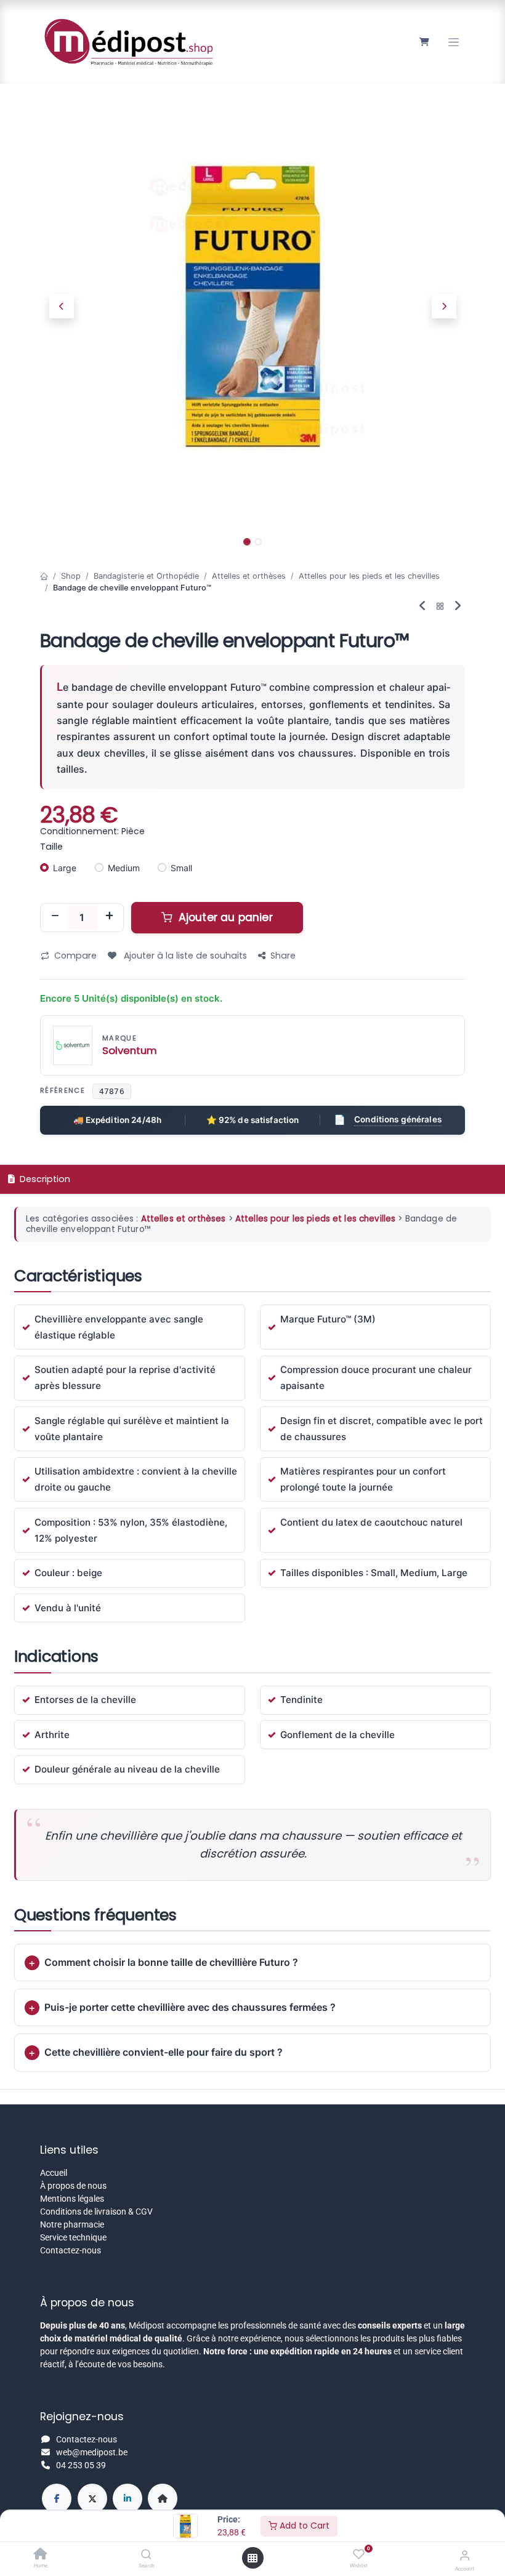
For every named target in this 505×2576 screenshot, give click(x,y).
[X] (92, 2498)
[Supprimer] (55, 917)
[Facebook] (57, 2498)
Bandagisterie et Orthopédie (146, 576)
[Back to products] (440, 607)
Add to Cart (303, 2526)
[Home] (41, 2555)
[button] (61, 306)
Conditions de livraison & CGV (96, 2212)
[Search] (146, 2555)
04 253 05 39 (81, 2465)
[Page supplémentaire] (163, 2498)
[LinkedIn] (127, 2498)
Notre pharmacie (72, 2224)
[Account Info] (465, 2555)
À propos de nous (73, 2186)
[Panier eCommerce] (424, 42)
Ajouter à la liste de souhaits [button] (184, 956)
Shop (71, 576)
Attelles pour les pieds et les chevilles (369, 576)
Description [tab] (44, 1179)
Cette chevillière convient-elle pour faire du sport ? (164, 2052)
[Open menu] (252, 2558)
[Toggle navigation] (454, 42)
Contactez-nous (71, 2250)
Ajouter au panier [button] (224, 917)
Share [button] (283, 956)
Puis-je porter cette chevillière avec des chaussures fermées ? (190, 2007)
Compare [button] (75, 956)
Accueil (54, 2173)
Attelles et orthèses (249, 576)
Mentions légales (72, 2199)
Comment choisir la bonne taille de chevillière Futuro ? (171, 1962)
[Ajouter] (109, 917)
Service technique (73, 2237)
